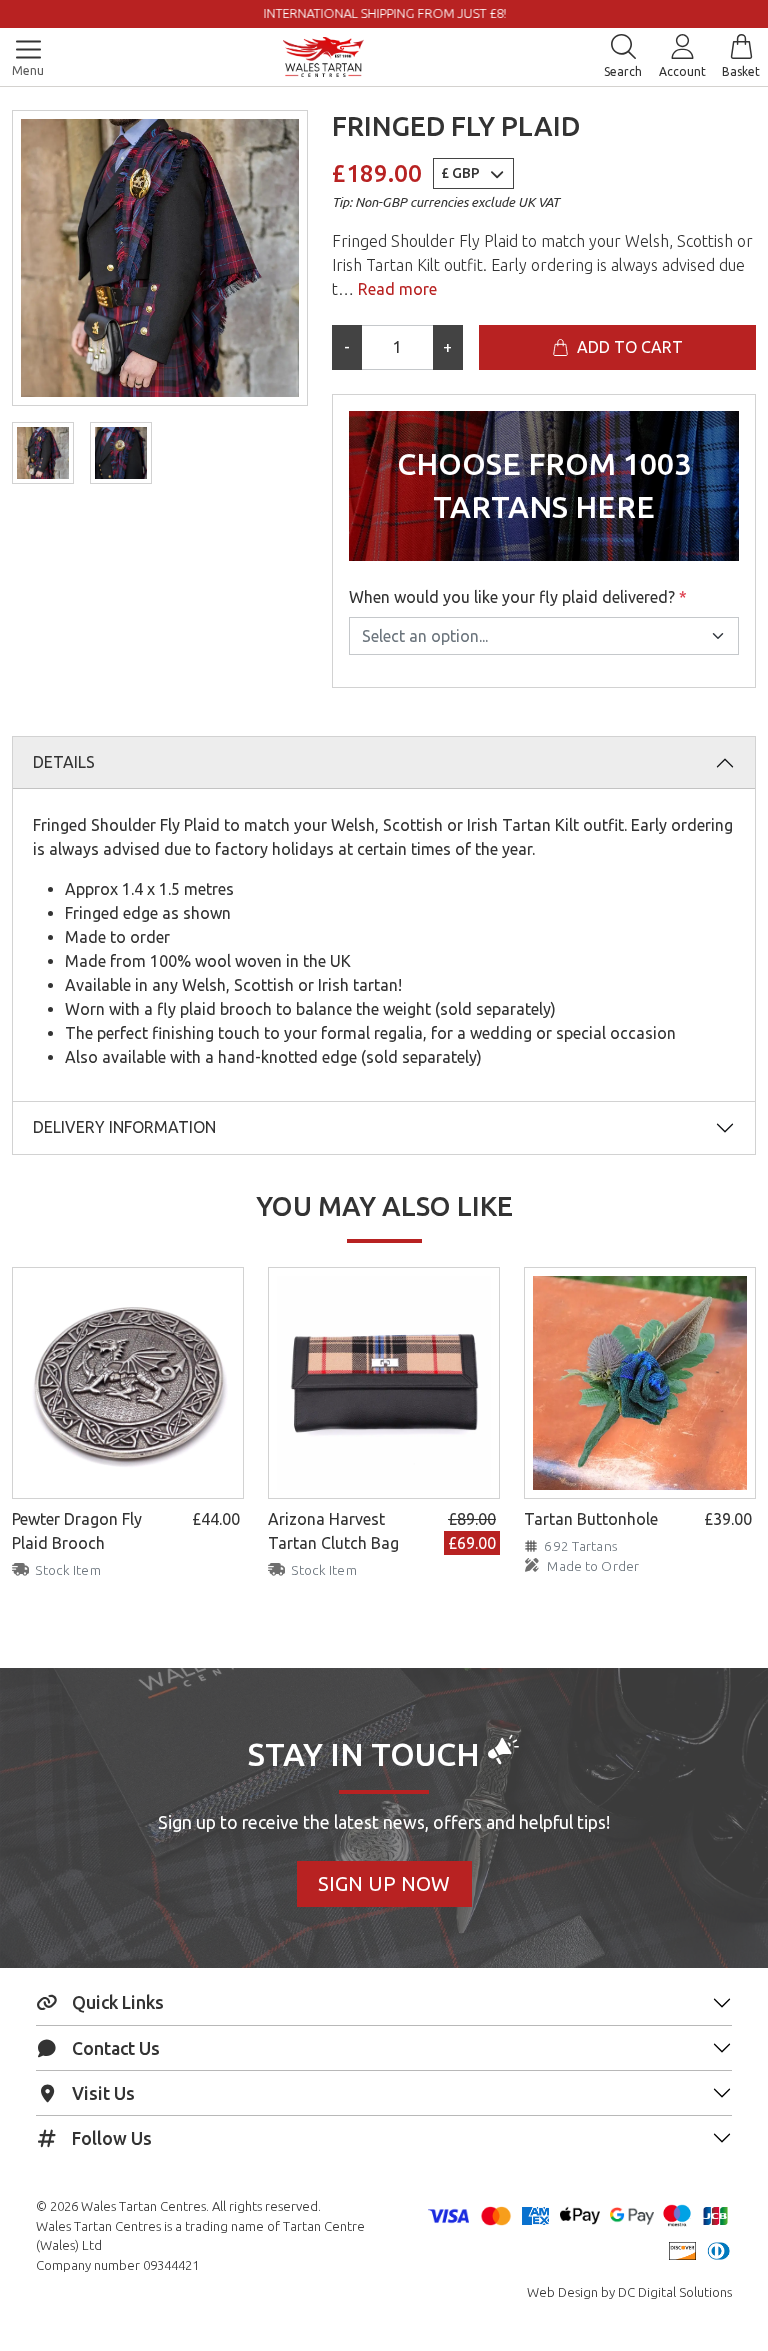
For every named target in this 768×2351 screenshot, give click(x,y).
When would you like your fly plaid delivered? (518, 597)
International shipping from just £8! (163, 13)
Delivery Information (124, 1127)
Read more (395, 289)
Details (64, 762)
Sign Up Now (384, 1883)
